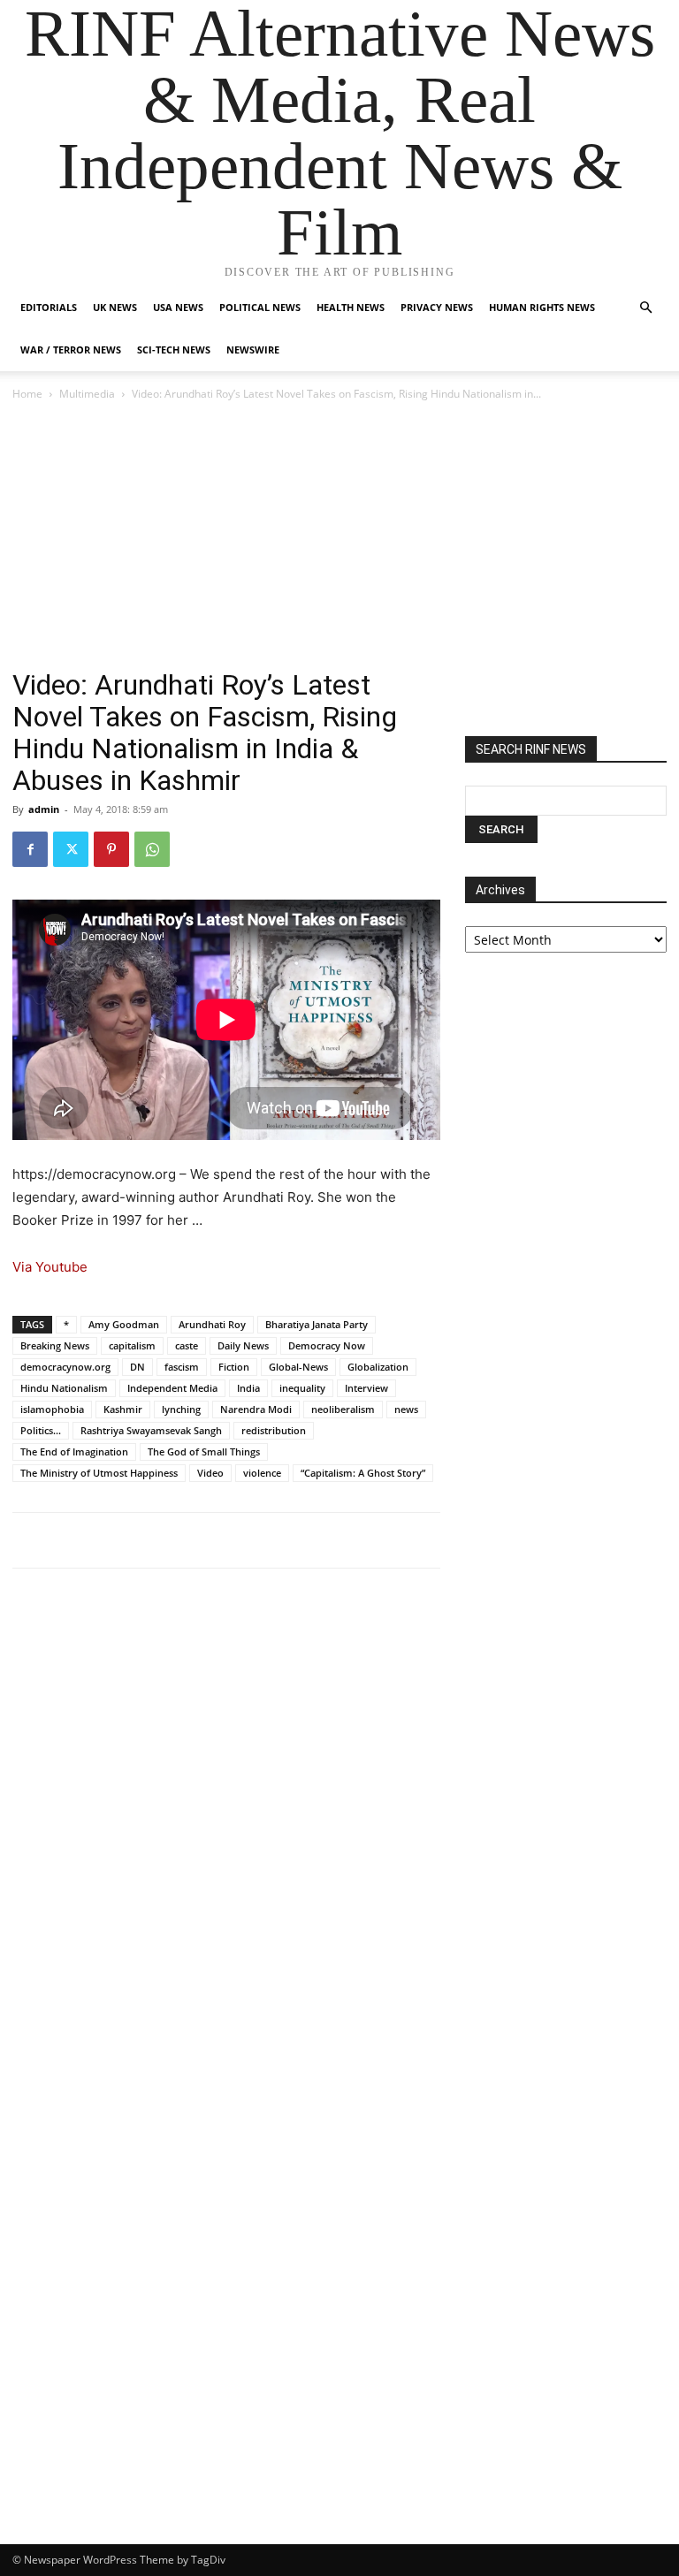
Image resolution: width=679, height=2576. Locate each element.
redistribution (274, 1430)
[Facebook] (30, 849)
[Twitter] (71, 849)
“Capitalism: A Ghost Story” (363, 1473)
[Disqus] (226, 1827)
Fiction (234, 1367)
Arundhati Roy (212, 1324)
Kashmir (123, 1409)
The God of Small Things (204, 1451)
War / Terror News (71, 350)
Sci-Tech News (174, 350)
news (406, 1409)
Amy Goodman (124, 1324)
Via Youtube (50, 1267)
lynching (181, 1409)
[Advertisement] (339, 536)
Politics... (41, 1430)
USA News (178, 307)
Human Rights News (542, 307)
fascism (182, 1367)
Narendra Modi (256, 1409)
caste (187, 1345)
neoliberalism (343, 1409)
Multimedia (87, 394)
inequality (302, 1388)
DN (137, 1367)
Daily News (243, 1345)
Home (27, 394)
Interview (366, 1388)
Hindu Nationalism (64, 1388)
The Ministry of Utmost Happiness (99, 1473)
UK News (115, 307)
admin (44, 809)
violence (262, 1473)
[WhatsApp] (152, 849)
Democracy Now (327, 1345)
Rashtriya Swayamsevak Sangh (151, 1430)
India (248, 1388)
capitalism (132, 1345)
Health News (351, 307)
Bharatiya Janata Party (317, 1324)
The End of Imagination (74, 1451)
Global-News (298, 1367)
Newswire (253, 350)
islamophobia (52, 1409)
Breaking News (55, 1345)
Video (210, 1473)
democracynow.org (65, 1367)
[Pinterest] (111, 849)
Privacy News (437, 307)
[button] (645, 308)
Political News (260, 307)
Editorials (49, 307)
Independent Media (172, 1388)
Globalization (378, 1367)
